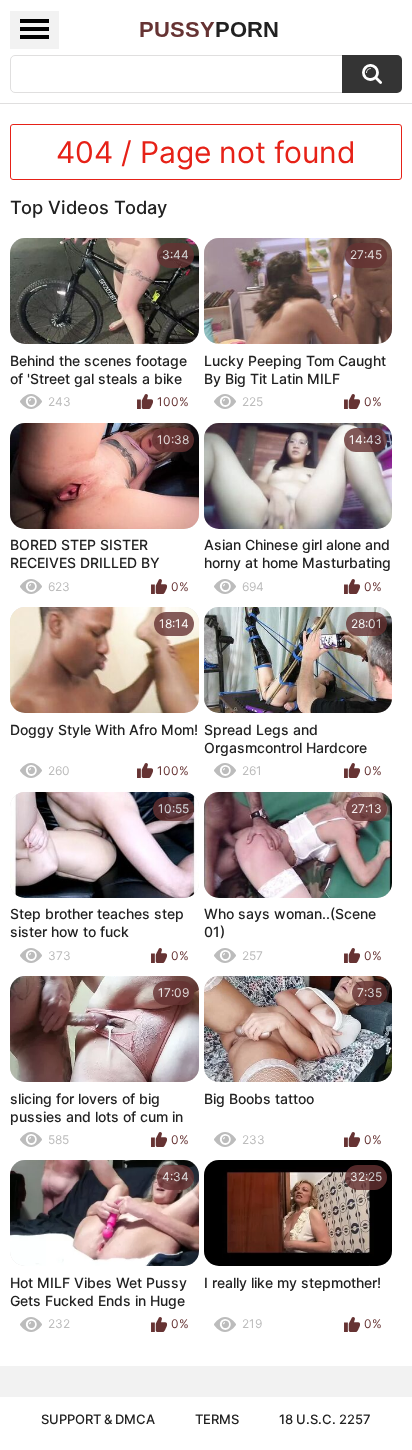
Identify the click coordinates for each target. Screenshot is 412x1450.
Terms (217, 1419)
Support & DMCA (98, 1419)
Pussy (209, 29)
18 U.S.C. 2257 (325, 1419)
